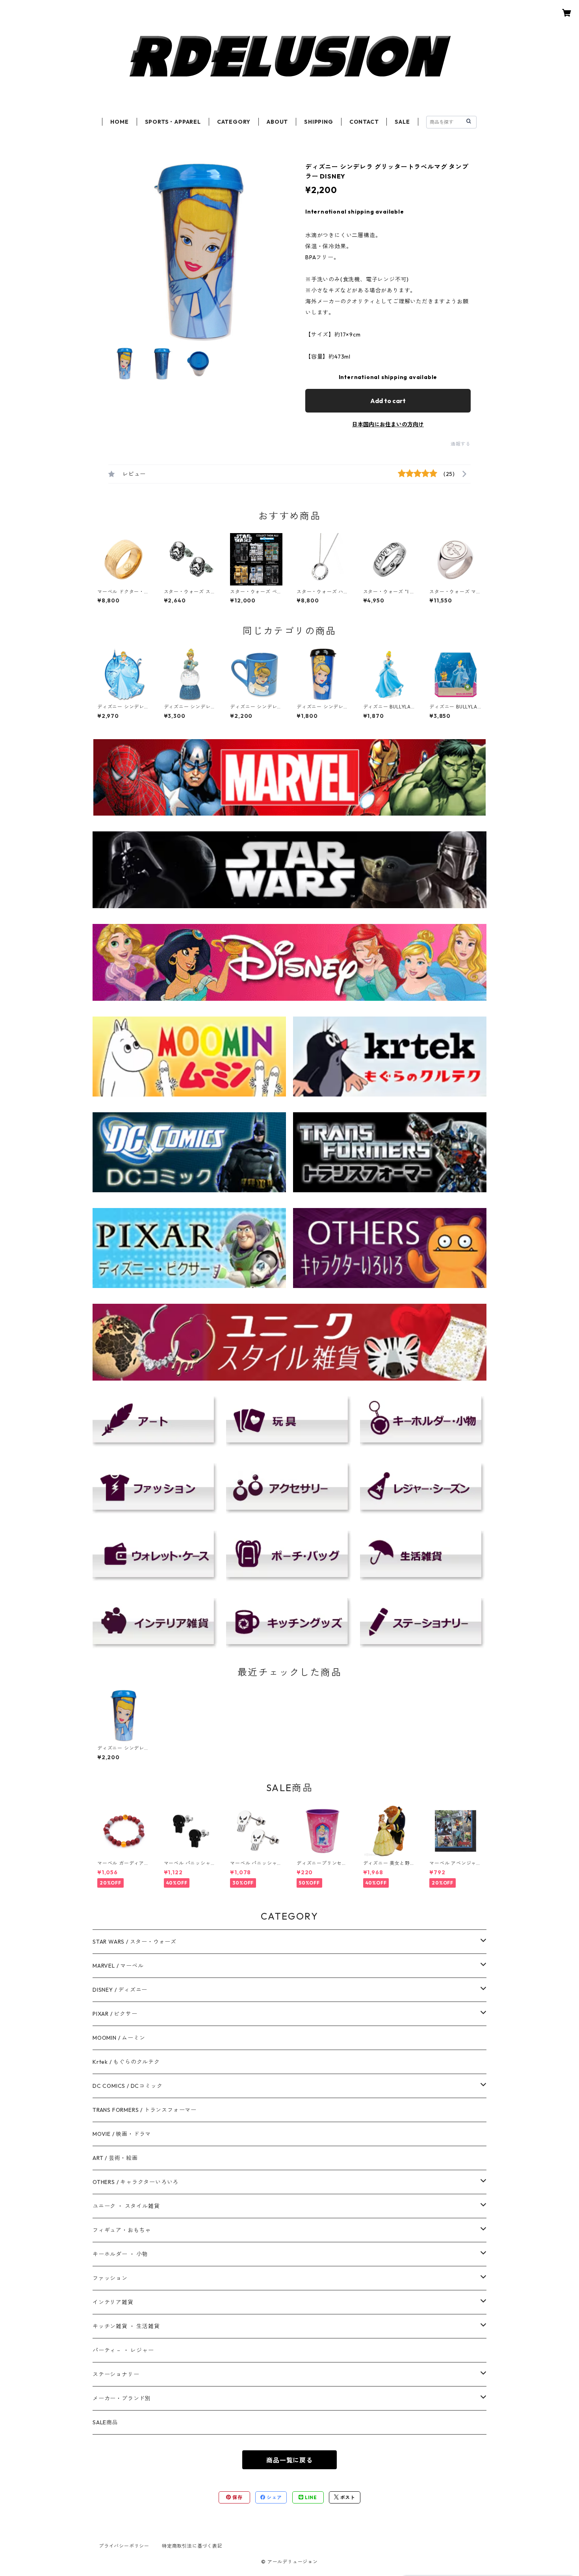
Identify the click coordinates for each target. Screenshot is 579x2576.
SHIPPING (318, 122)
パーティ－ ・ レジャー (123, 2350)
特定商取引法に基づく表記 (192, 2546)
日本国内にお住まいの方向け (388, 424)
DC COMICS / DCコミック (127, 2086)
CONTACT (364, 122)
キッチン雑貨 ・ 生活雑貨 (126, 2326)
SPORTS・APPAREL (173, 122)
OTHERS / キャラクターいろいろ (135, 2182)
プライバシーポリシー (124, 2546)
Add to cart (388, 401)
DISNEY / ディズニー (120, 1990)
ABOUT (277, 122)
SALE (402, 122)
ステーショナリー (116, 2374)
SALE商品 (105, 2422)
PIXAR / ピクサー (115, 2014)
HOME (119, 122)
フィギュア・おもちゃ (122, 2230)
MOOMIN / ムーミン (119, 2038)
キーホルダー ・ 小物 (120, 2254)
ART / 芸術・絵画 (115, 2158)
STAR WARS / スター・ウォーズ (135, 1942)
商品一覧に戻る (289, 2460)
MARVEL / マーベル (118, 1966)
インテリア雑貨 (113, 2302)
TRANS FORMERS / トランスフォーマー (145, 2110)
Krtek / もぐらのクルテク (126, 2062)
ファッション (110, 2278)
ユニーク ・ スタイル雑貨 (126, 2206)
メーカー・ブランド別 (122, 2398)
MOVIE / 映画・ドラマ (122, 2134)
